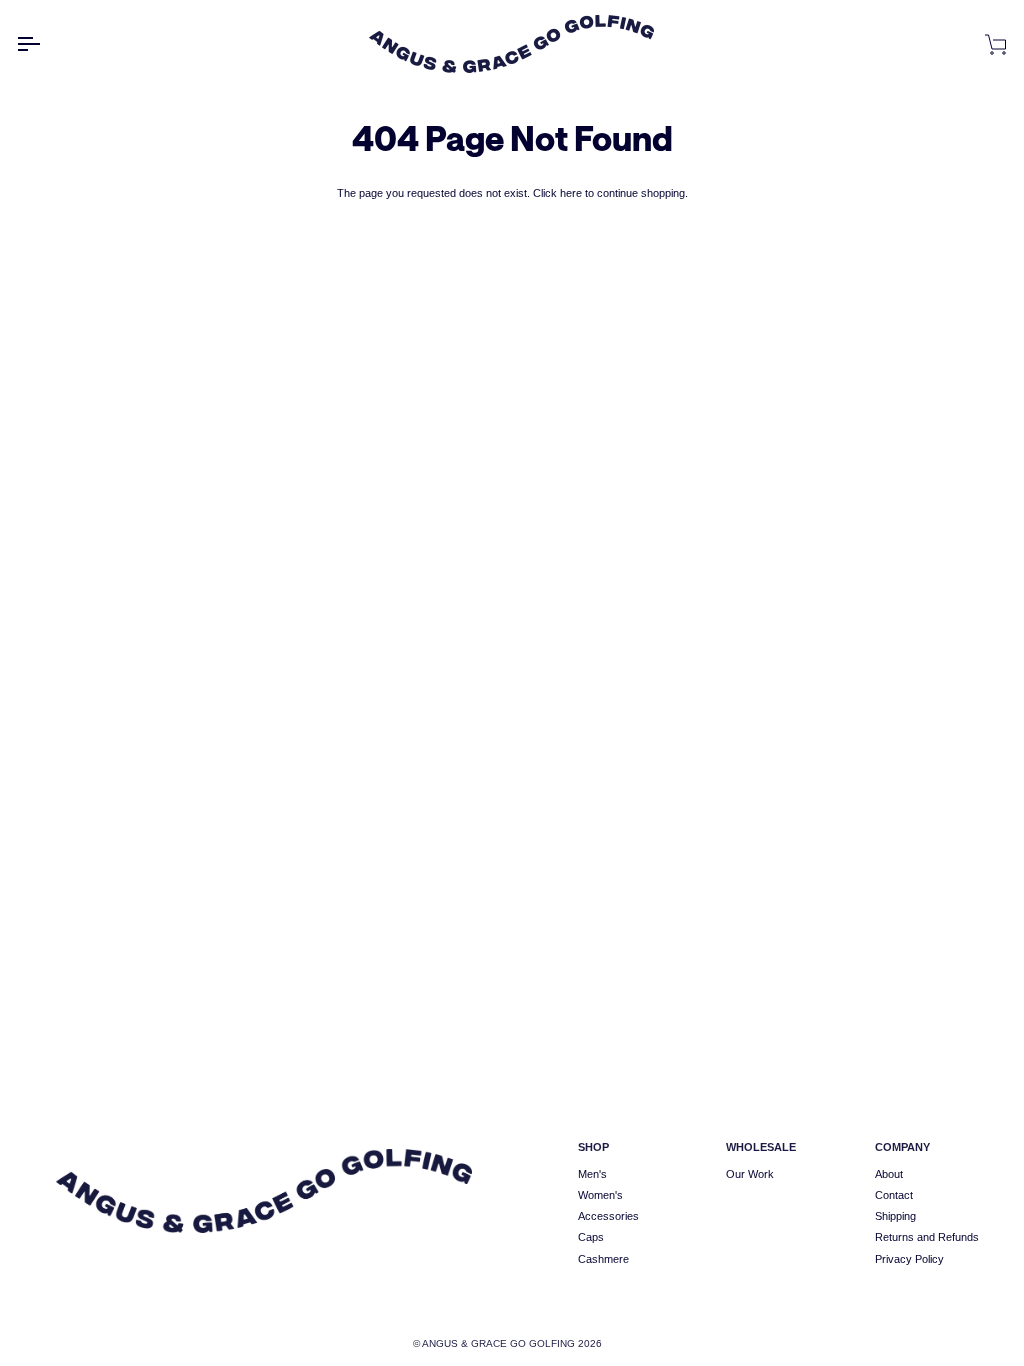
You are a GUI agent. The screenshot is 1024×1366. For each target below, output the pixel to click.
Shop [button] (593, 1147)
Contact (894, 1195)
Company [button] (902, 1147)
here (571, 193)
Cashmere (603, 1259)
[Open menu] (46, 44)
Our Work (750, 1174)
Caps (591, 1237)
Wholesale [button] (761, 1147)
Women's (600, 1195)
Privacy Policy (909, 1259)
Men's (592, 1174)
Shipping (895, 1216)
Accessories (608, 1216)
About (889, 1174)
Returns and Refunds (927, 1237)
